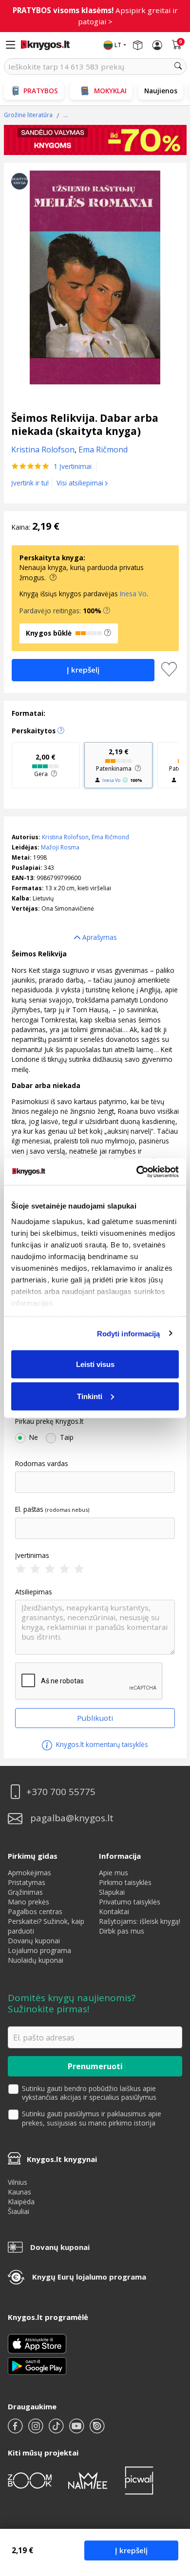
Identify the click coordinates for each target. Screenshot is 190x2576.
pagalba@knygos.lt (72, 1818)
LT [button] (118, 45)
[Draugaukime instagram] (37, 2430)
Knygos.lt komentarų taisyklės (101, 1744)
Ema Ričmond (110, 837)
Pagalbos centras (35, 1911)
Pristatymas (27, 1882)
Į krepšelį (131, 2550)
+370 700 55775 (61, 1792)
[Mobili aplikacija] (37, 2365)
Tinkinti (90, 1396)
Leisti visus (95, 1364)
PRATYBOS (41, 91)
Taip (67, 1437)
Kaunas (19, 2192)
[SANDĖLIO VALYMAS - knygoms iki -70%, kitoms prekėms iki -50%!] (95, 140)
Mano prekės (28, 1902)
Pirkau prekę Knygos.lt (49, 1421)
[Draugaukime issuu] (97, 2430)
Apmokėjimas (29, 1873)
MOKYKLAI (110, 91)
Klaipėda (21, 2202)
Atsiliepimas (34, 1592)
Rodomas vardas (42, 1464)
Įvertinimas (32, 1556)
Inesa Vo (133, 594)
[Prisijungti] (157, 45)
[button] (107, 611)
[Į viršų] (170, 2508)
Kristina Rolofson (65, 837)
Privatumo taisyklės (130, 1902)
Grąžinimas (25, 1892)
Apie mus (114, 1873)
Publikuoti (95, 1718)
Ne (34, 1437)
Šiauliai (19, 2211)
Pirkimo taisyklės (125, 1882)
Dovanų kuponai (34, 1941)
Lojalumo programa (39, 1950)
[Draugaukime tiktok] (57, 2430)
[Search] (178, 67)
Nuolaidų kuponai (36, 1960)
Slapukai (112, 1892)
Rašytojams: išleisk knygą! (140, 1921)
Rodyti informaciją (129, 1333)
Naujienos (161, 91)
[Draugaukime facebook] (16, 2430)
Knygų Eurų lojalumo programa (89, 2277)
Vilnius (18, 2182)
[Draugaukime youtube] (77, 2430)
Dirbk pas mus (122, 1931)
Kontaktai (114, 1911)
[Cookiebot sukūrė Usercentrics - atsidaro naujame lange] (137, 1172)
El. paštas (29, 1509)
